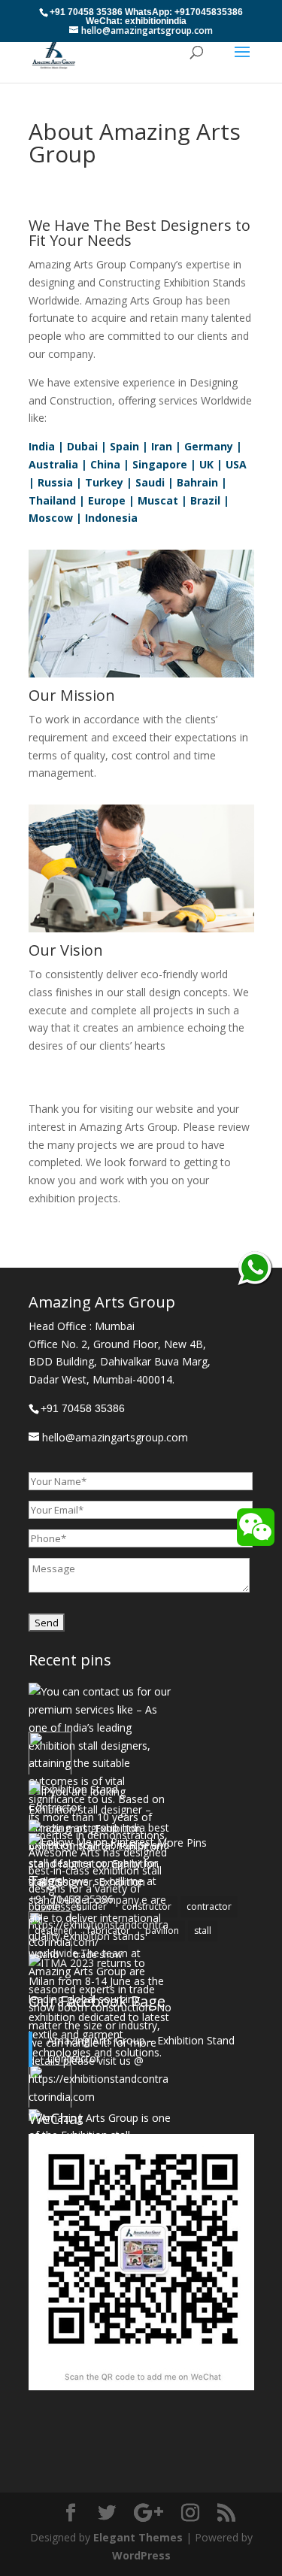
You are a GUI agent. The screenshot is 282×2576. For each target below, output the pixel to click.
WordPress (141, 2555)
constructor (147, 1906)
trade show (98, 1955)
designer (53, 1930)
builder (91, 1906)
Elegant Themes (138, 2537)
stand (47, 1955)
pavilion (162, 1930)
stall (203, 1930)
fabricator (109, 1930)
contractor (209, 1906)
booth (48, 1906)
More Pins (182, 1843)
